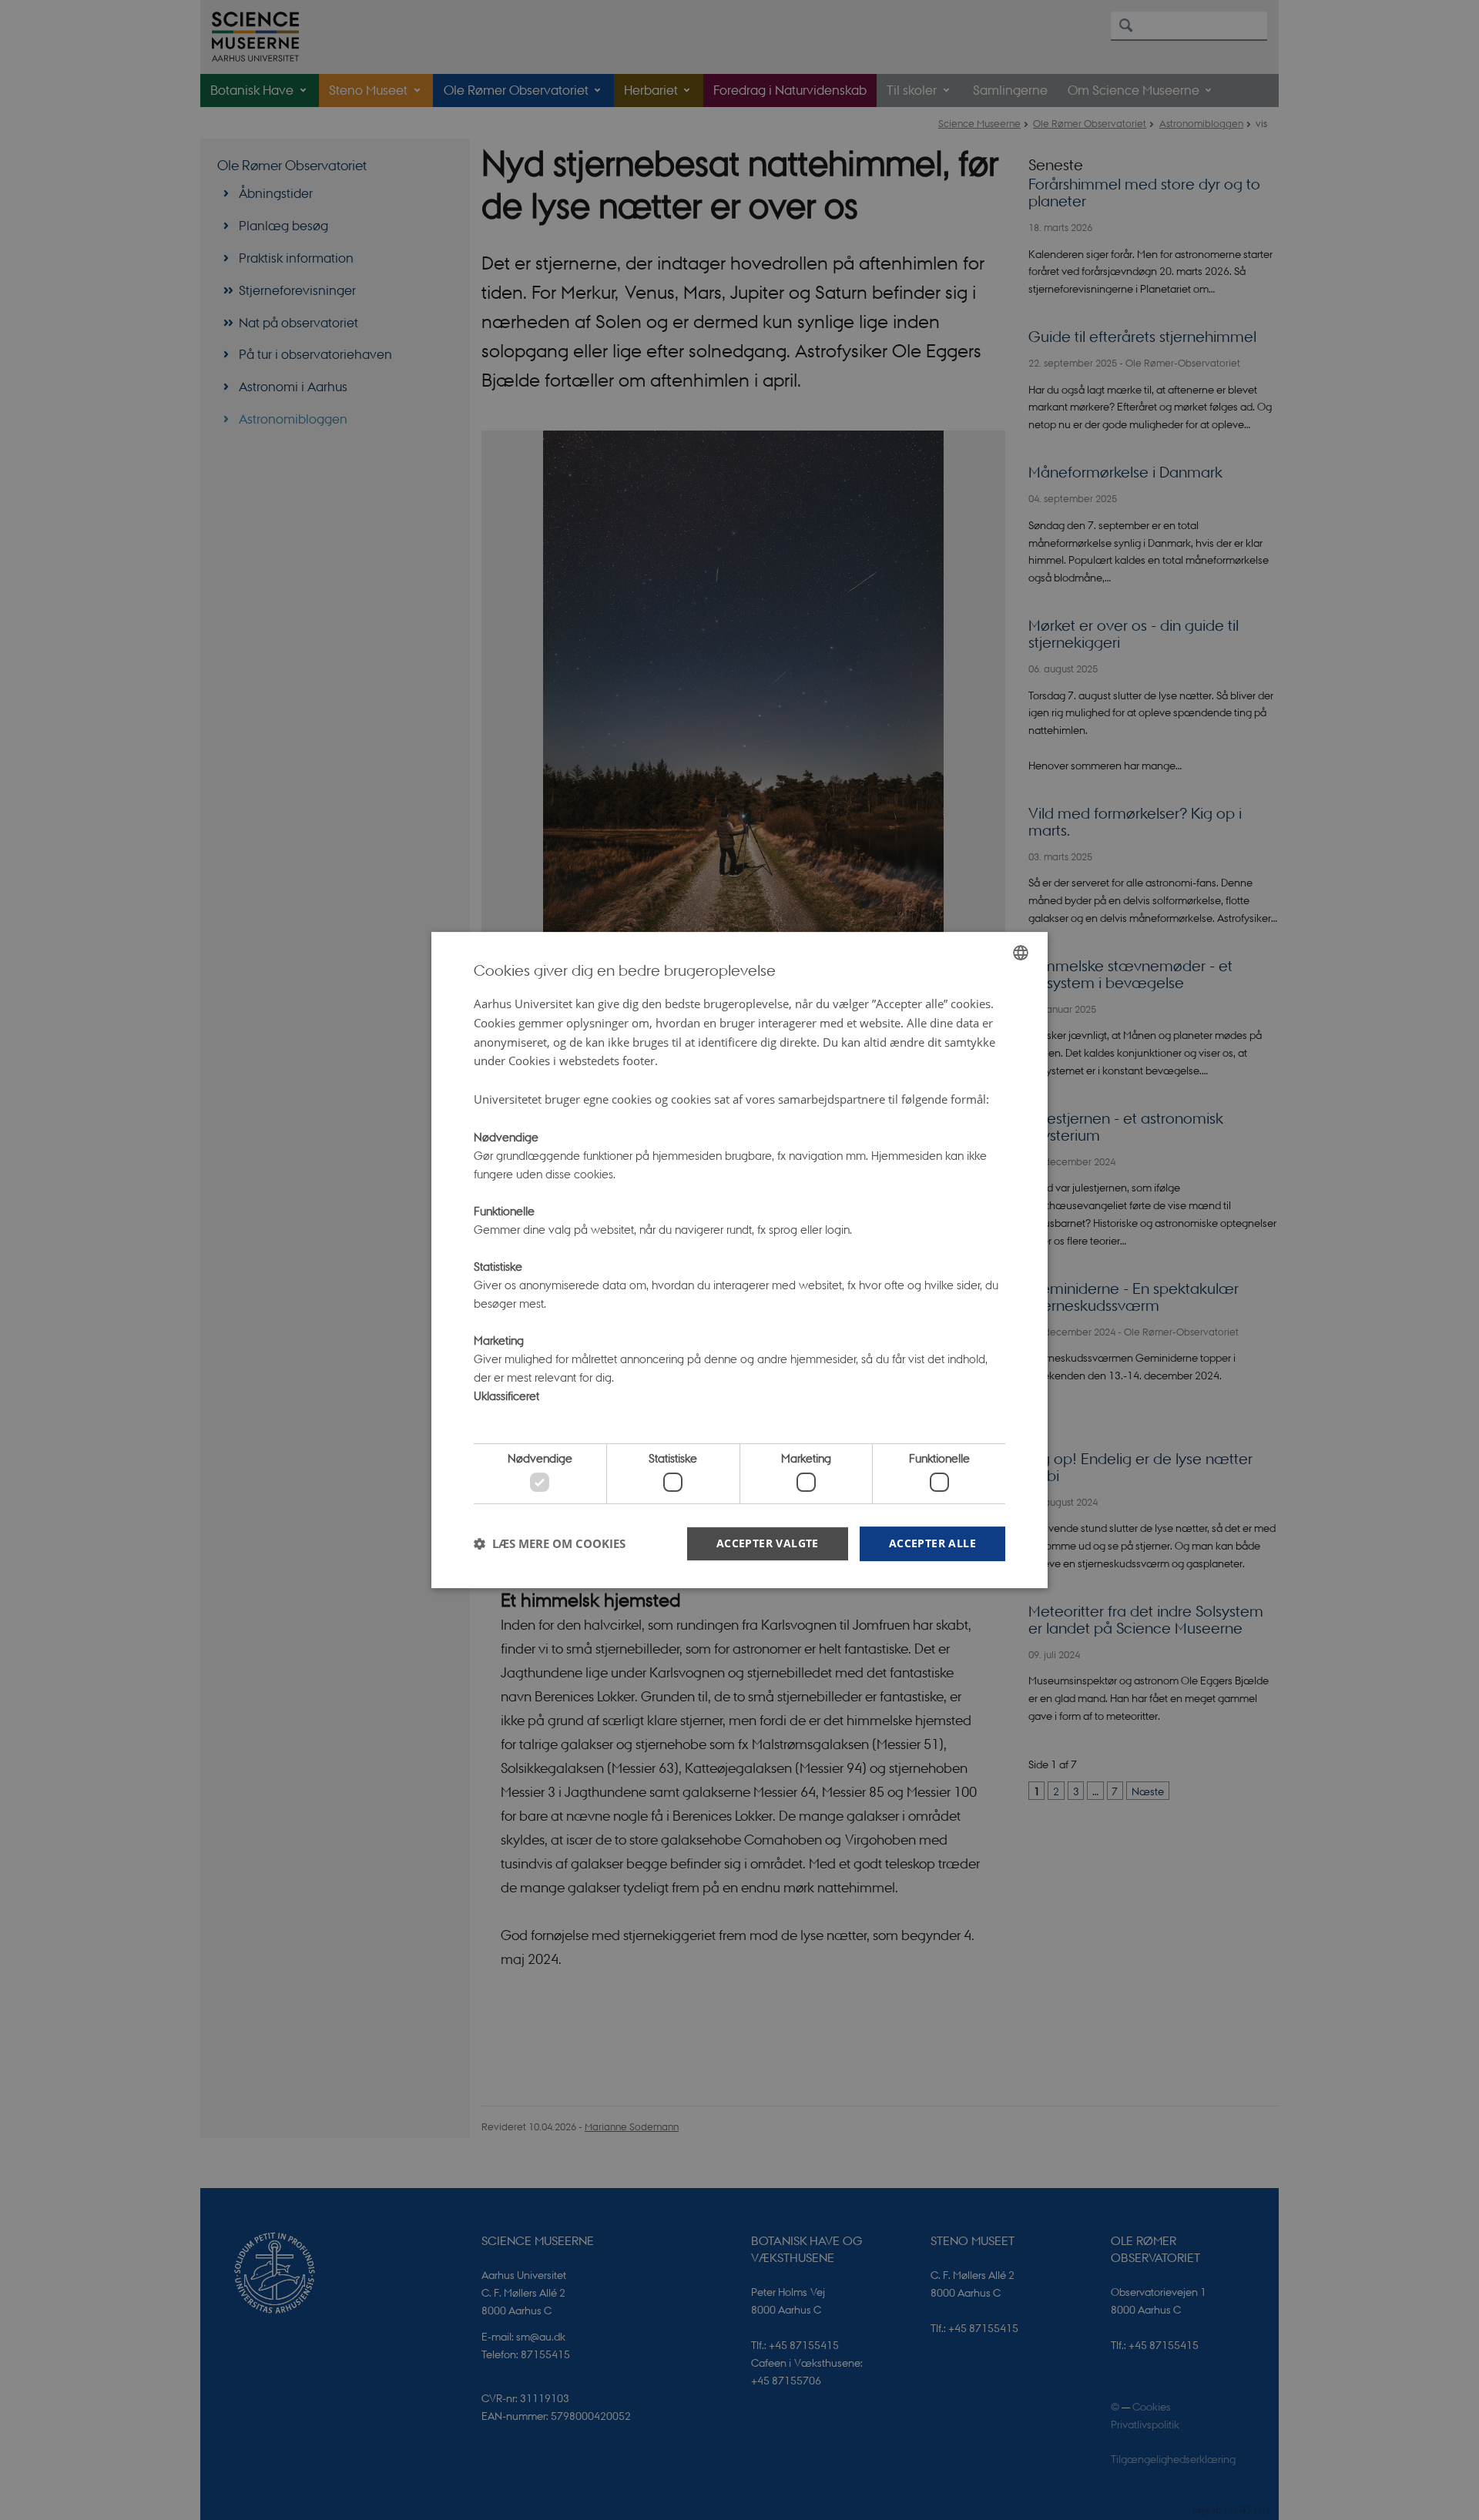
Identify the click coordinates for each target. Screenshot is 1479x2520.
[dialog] (739, 1260)
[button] (550, 1543)
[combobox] (1021, 953)
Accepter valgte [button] (768, 1543)
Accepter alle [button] (932, 1543)
